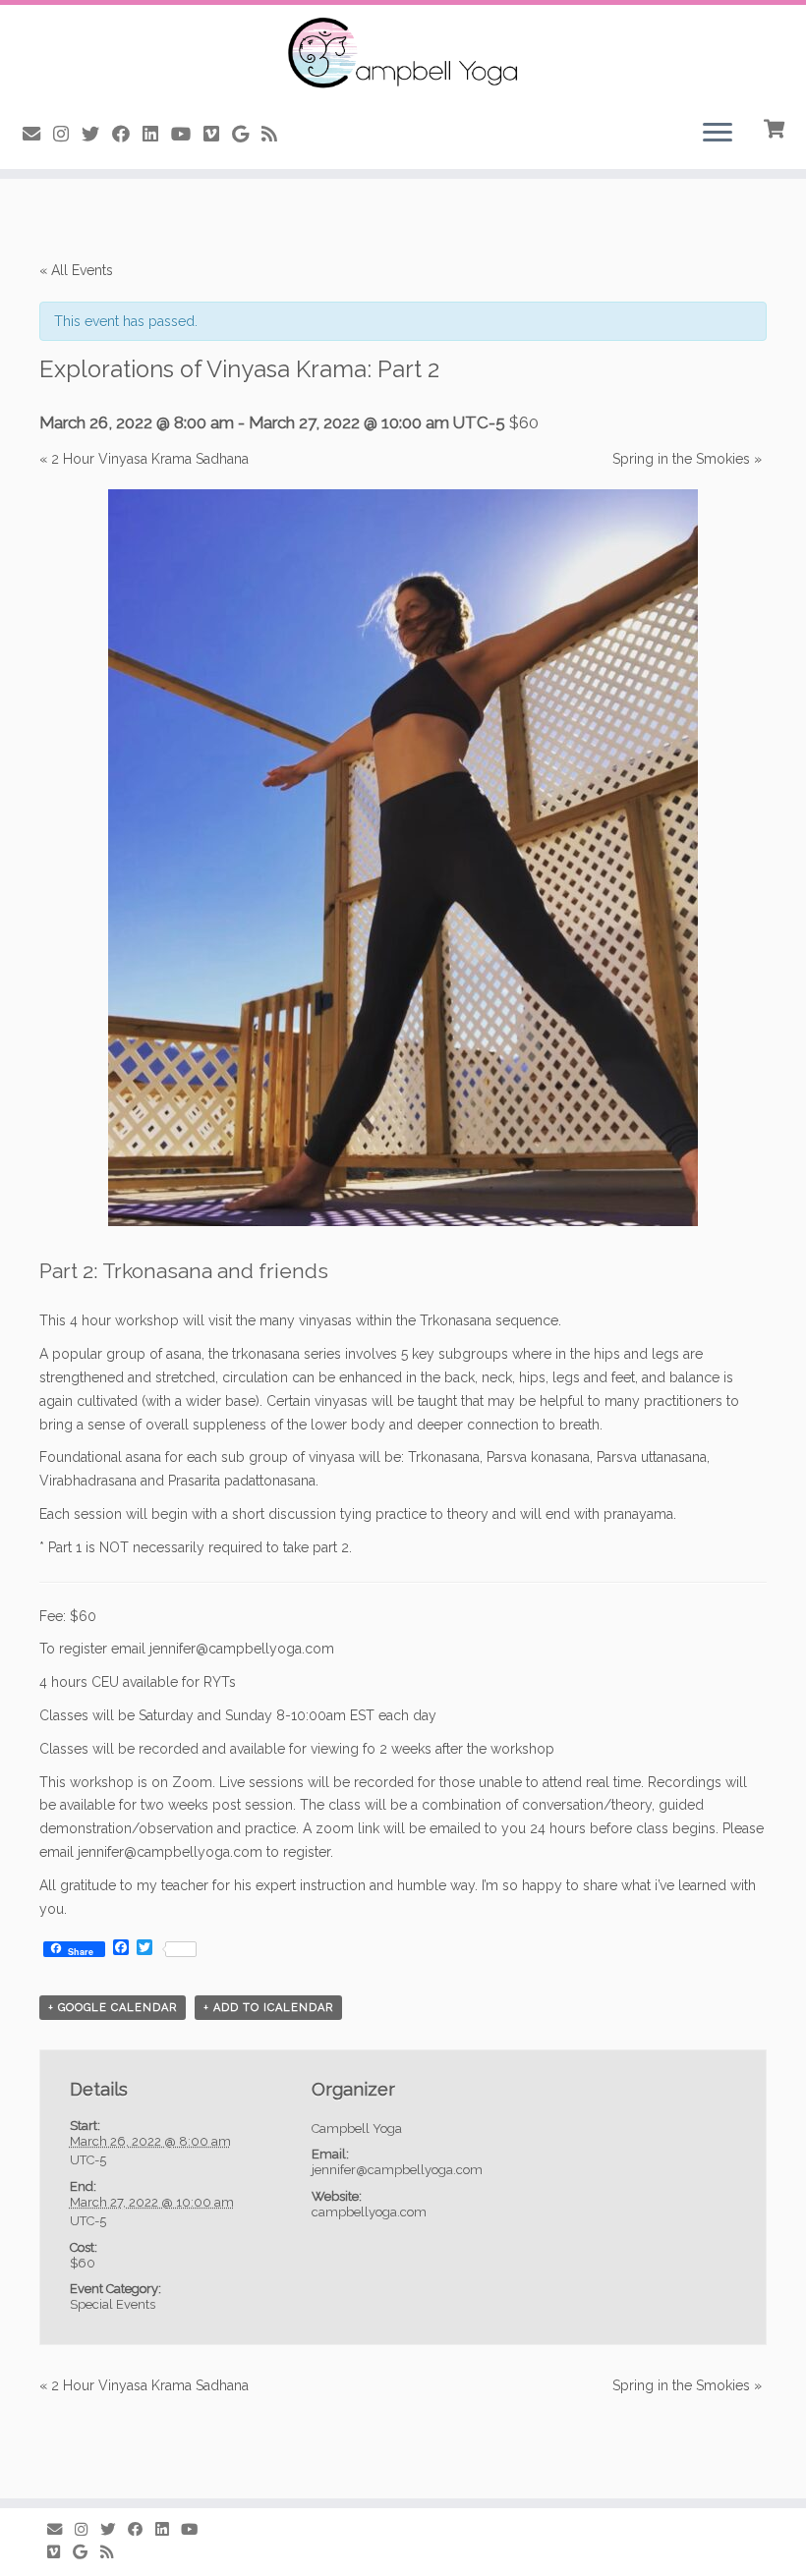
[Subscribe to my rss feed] (276, 134)
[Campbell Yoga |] (403, 54)
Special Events (113, 2304)
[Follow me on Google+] (247, 134)
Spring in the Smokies (687, 459)
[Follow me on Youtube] (187, 134)
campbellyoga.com (369, 2212)
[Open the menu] (718, 134)
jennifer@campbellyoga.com (170, 1852)
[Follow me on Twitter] (97, 134)
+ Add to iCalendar (268, 2008)
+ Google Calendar (113, 2008)
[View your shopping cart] (776, 127)
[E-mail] (38, 134)
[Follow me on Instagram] (67, 134)
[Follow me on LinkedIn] (157, 134)
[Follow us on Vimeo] (218, 134)
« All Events (76, 270)
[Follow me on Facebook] (127, 134)
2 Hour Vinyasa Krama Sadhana (144, 459)
